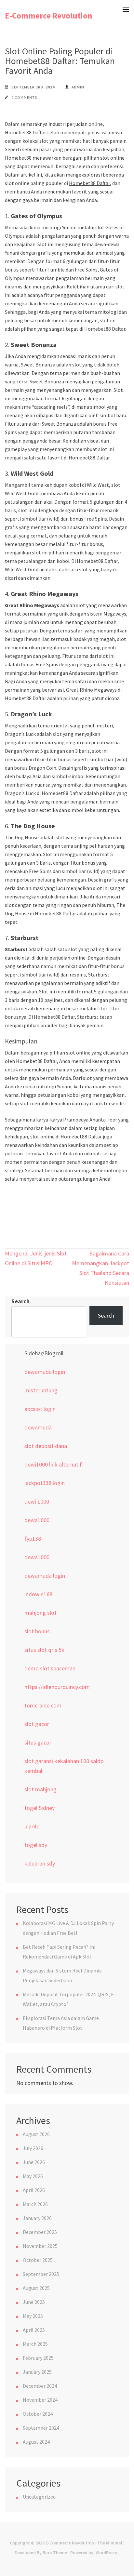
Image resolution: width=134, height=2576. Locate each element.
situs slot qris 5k (44, 1650)
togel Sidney (40, 1808)
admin (78, 87)
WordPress (106, 2553)
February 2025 (38, 2358)
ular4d (32, 1826)
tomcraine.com (43, 1705)
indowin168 (38, 1594)
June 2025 (34, 2302)
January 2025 (37, 2372)
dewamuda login (45, 1372)
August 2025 (36, 2288)
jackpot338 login (45, 1483)
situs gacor (38, 1742)
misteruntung (41, 1390)
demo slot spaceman (50, 1668)
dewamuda (38, 1427)
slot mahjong (40, 1789)
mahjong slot (40, 1613)
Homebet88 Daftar (89, 183)
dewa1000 (37, 1520)
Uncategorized (39, 2497)
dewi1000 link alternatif (53, 1464)
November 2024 (40, 2400)
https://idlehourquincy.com (57, 1687)
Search (20, 1301)
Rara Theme (55, 2553)
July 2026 (33, 2148)
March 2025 (35, 2344)
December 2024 (40, 2386)
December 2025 (40, 2232)
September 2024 (41, 2428)
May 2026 (33, 2176)
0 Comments (24, 97)
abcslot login (40, 1409)
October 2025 (38, 2260)
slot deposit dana (46, 1446)
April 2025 (34, 2330)
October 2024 (38, 2414)
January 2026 (37, 2218)
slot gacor (37, 1724)
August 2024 (36, 2442)
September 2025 (41, 2274)
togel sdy (36, 1845)
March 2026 (35, 2204)
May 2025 (33, 2316)
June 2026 (34, 2162)
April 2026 (34, 2190)
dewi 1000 (37, 1501)
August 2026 (36, 2134)
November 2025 (40, 2246)
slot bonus (37, 1631)
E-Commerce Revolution (49, 16)
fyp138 (33, 1539)
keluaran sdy (40, 1863)
